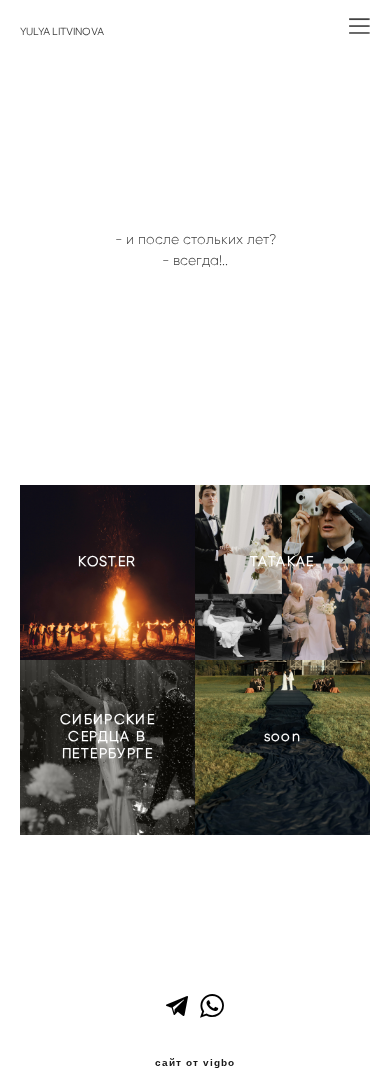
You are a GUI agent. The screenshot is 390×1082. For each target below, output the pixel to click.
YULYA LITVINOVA (62, 32)
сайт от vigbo (195, 1063)
